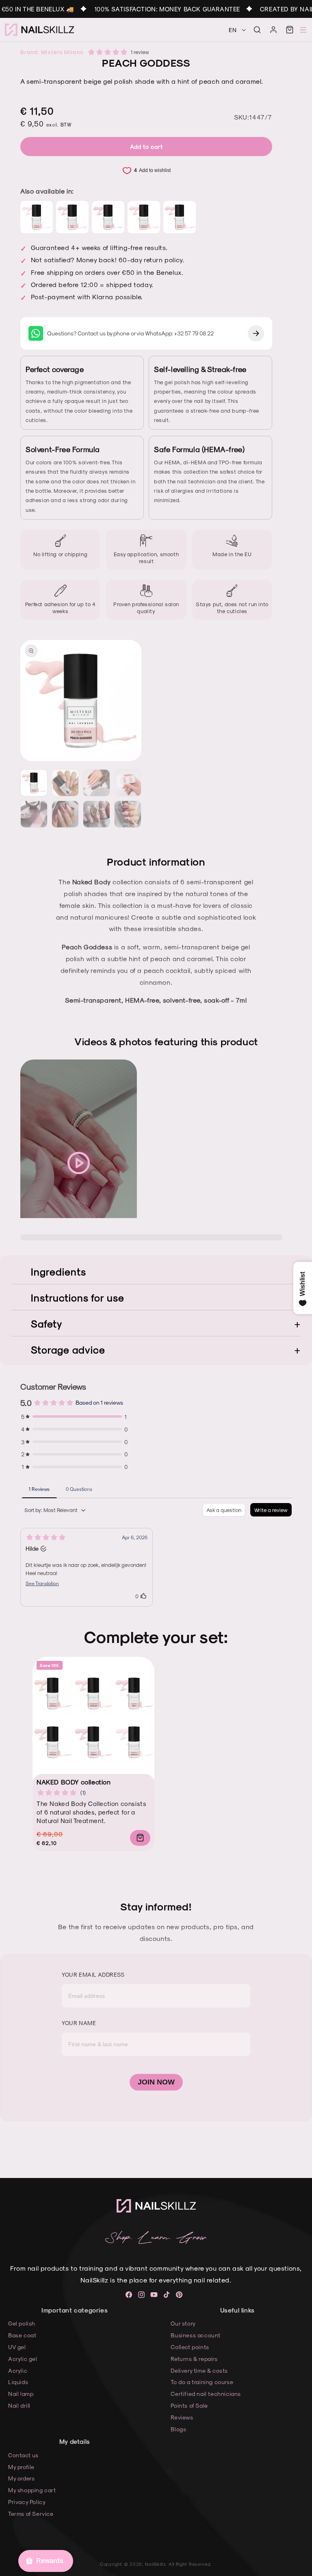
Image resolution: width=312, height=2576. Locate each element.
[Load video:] (79, 1163)
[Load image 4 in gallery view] (128, 783)
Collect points (190, 2347)
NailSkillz (155, 2564)
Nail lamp (21, 2394)
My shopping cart (32, 2490)
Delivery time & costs (199, 2370)
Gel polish (22, 2323)
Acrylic (18, 2370)
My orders (21, 2478)
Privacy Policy (27, 2502)
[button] (257, 30)
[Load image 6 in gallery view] (65, 814)
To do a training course (202, 2382)
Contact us (23, 2455)
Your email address (93, 1974)
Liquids (18, 2382)
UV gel (17, 2347)
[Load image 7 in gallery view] (96, 814)
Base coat (22, 2335)
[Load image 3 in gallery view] (96, 783)
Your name (79, 2023)
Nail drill (19, 2405)
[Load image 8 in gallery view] (128, 814)
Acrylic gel (23, 2359)
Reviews (182, 2417)
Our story (183, 2323)
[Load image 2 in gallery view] (65, 783)
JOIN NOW (156, 2082)
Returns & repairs (194, 2359)
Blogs (178, 2429)
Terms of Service (31, 2514)
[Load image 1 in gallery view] (34, 783)
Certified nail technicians (206, 2394)
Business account (196, 2335)
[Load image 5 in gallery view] (34, 814)
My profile (21, 2467)
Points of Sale (189, 2405)
